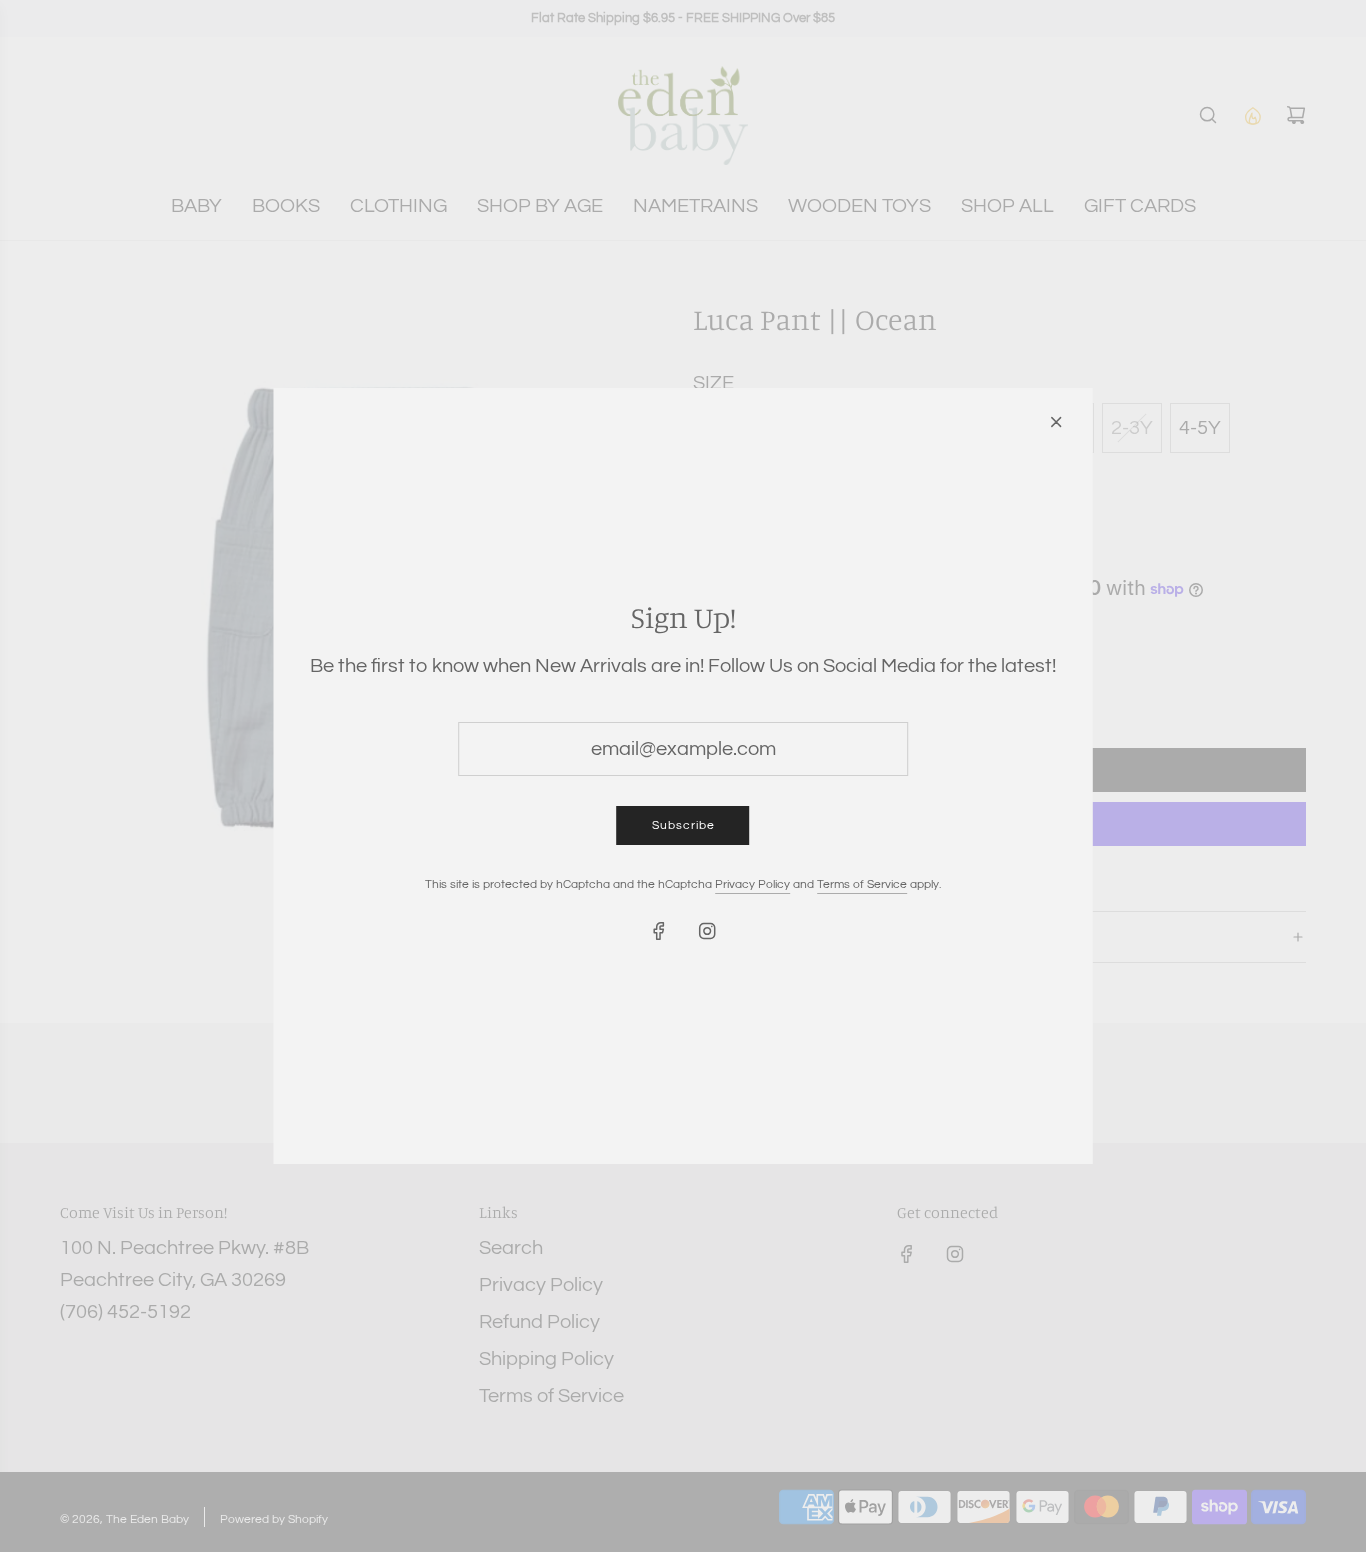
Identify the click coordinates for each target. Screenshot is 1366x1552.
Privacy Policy (752, 884)
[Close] (1056, 422)
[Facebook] (659, 931)
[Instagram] (707, 931)
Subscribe (683, 825)
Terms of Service (862, 884)
